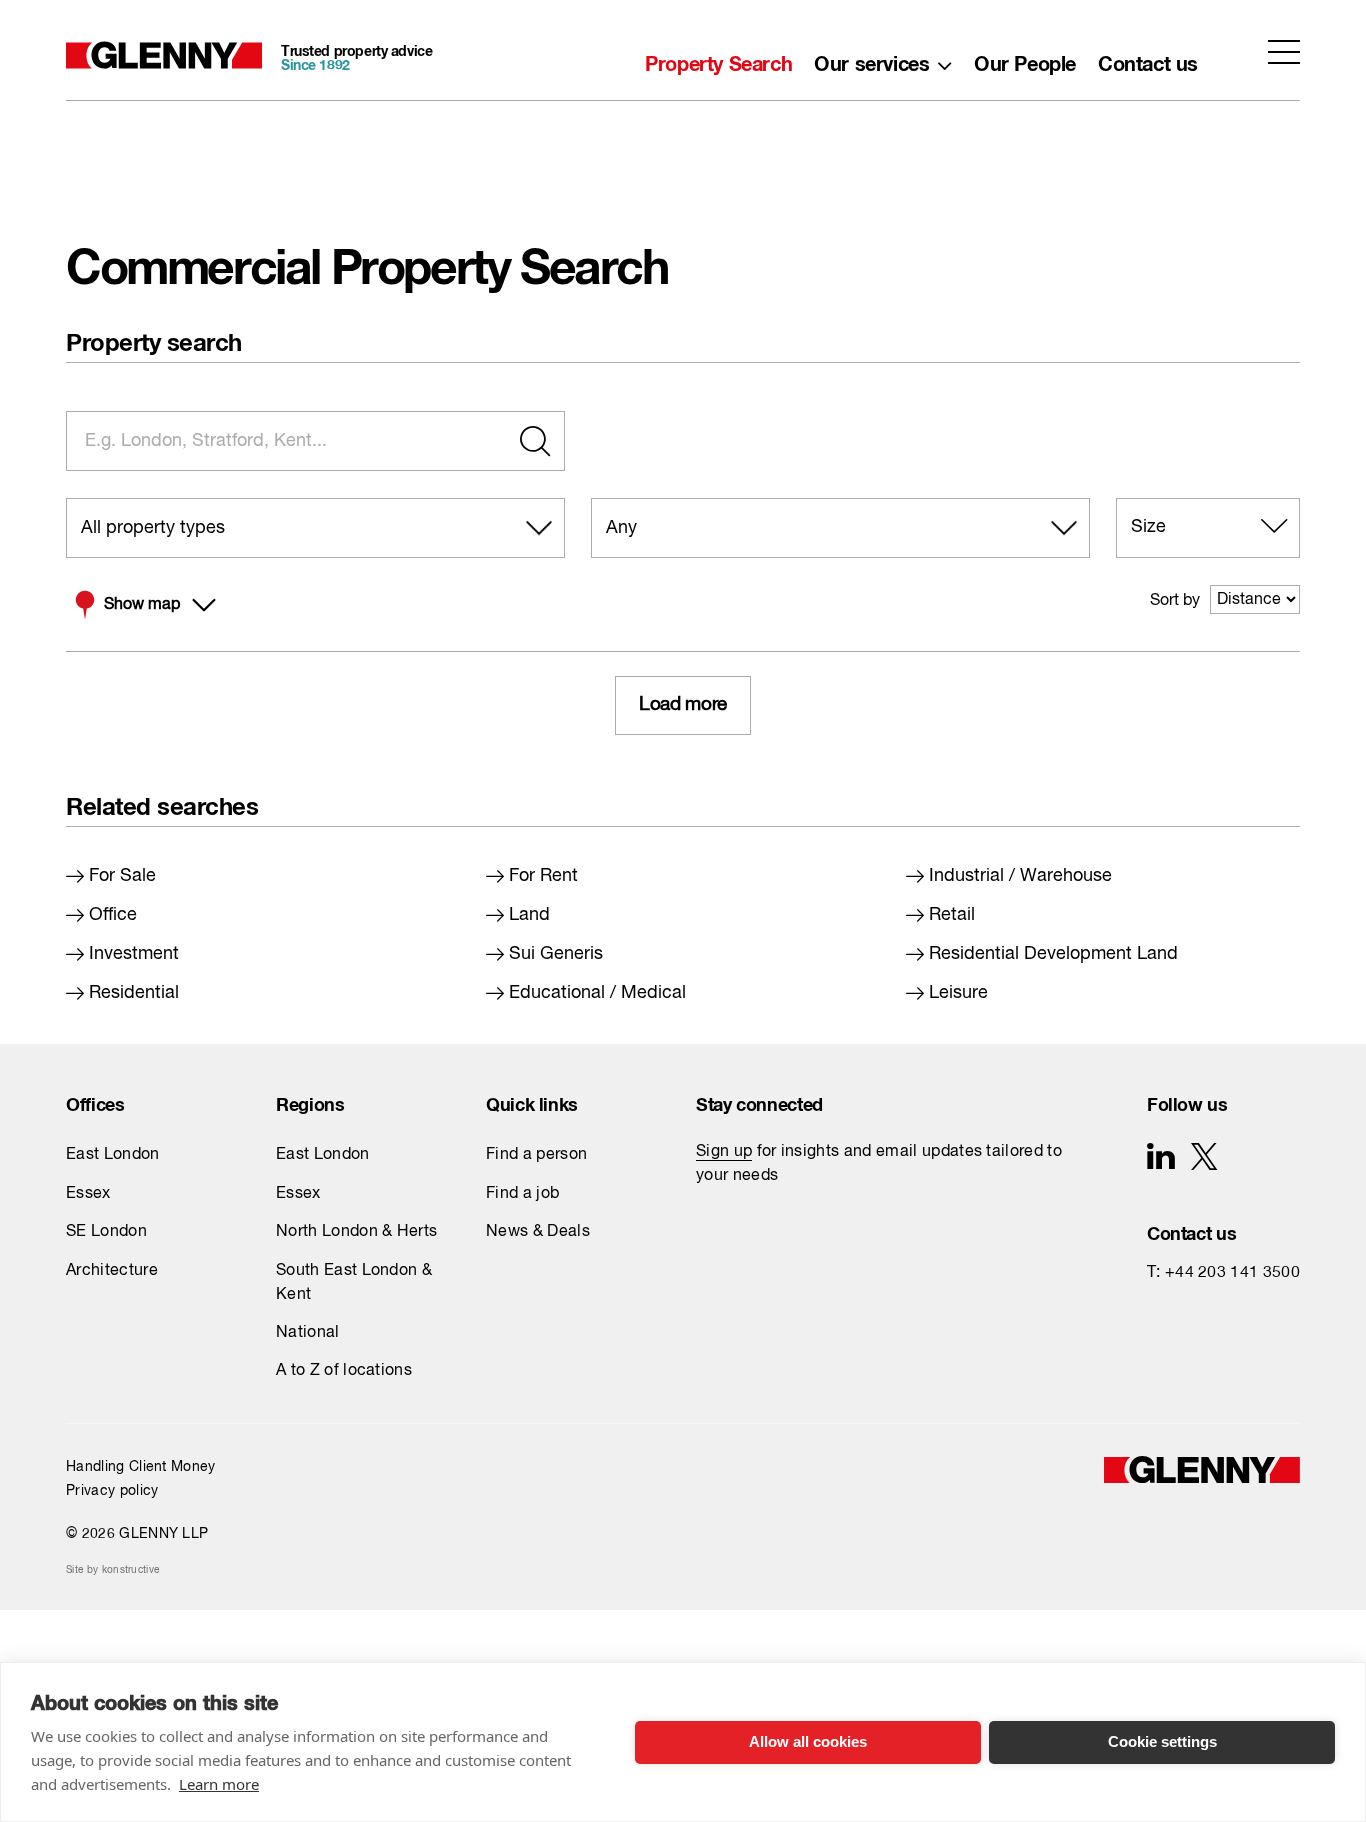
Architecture (112, 1271)
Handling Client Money (141, 1467)
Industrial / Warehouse (1020, 876)
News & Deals (538, 1232)
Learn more (219, 1784)
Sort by (1175, 601)
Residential (134, 993)
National (308, 1333)
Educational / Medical (597, 993)
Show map (142, 605)
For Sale (122, 876)
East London (113, 1155)
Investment (134, 954)
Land (529, 915)
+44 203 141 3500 (1232, 1273)
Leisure (958, 993)
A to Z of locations (344, 1371)
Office (113, 915)
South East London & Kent (354, 1283)
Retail (952, 915)
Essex (88, 1194)
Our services (871, 59)
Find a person (536, 1155)
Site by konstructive (112, 1570)
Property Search (718, 59)
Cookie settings (1162, 1741)
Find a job (522, 1194)
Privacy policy (112, 1491)
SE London (106, 1232)
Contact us (1148, 59)
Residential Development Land (1053, 954)
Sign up (724, 1152)
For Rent (543, 876)
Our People (1025, 59)
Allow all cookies (808, 1741)
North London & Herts (356, 1232)
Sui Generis (556, 954)
